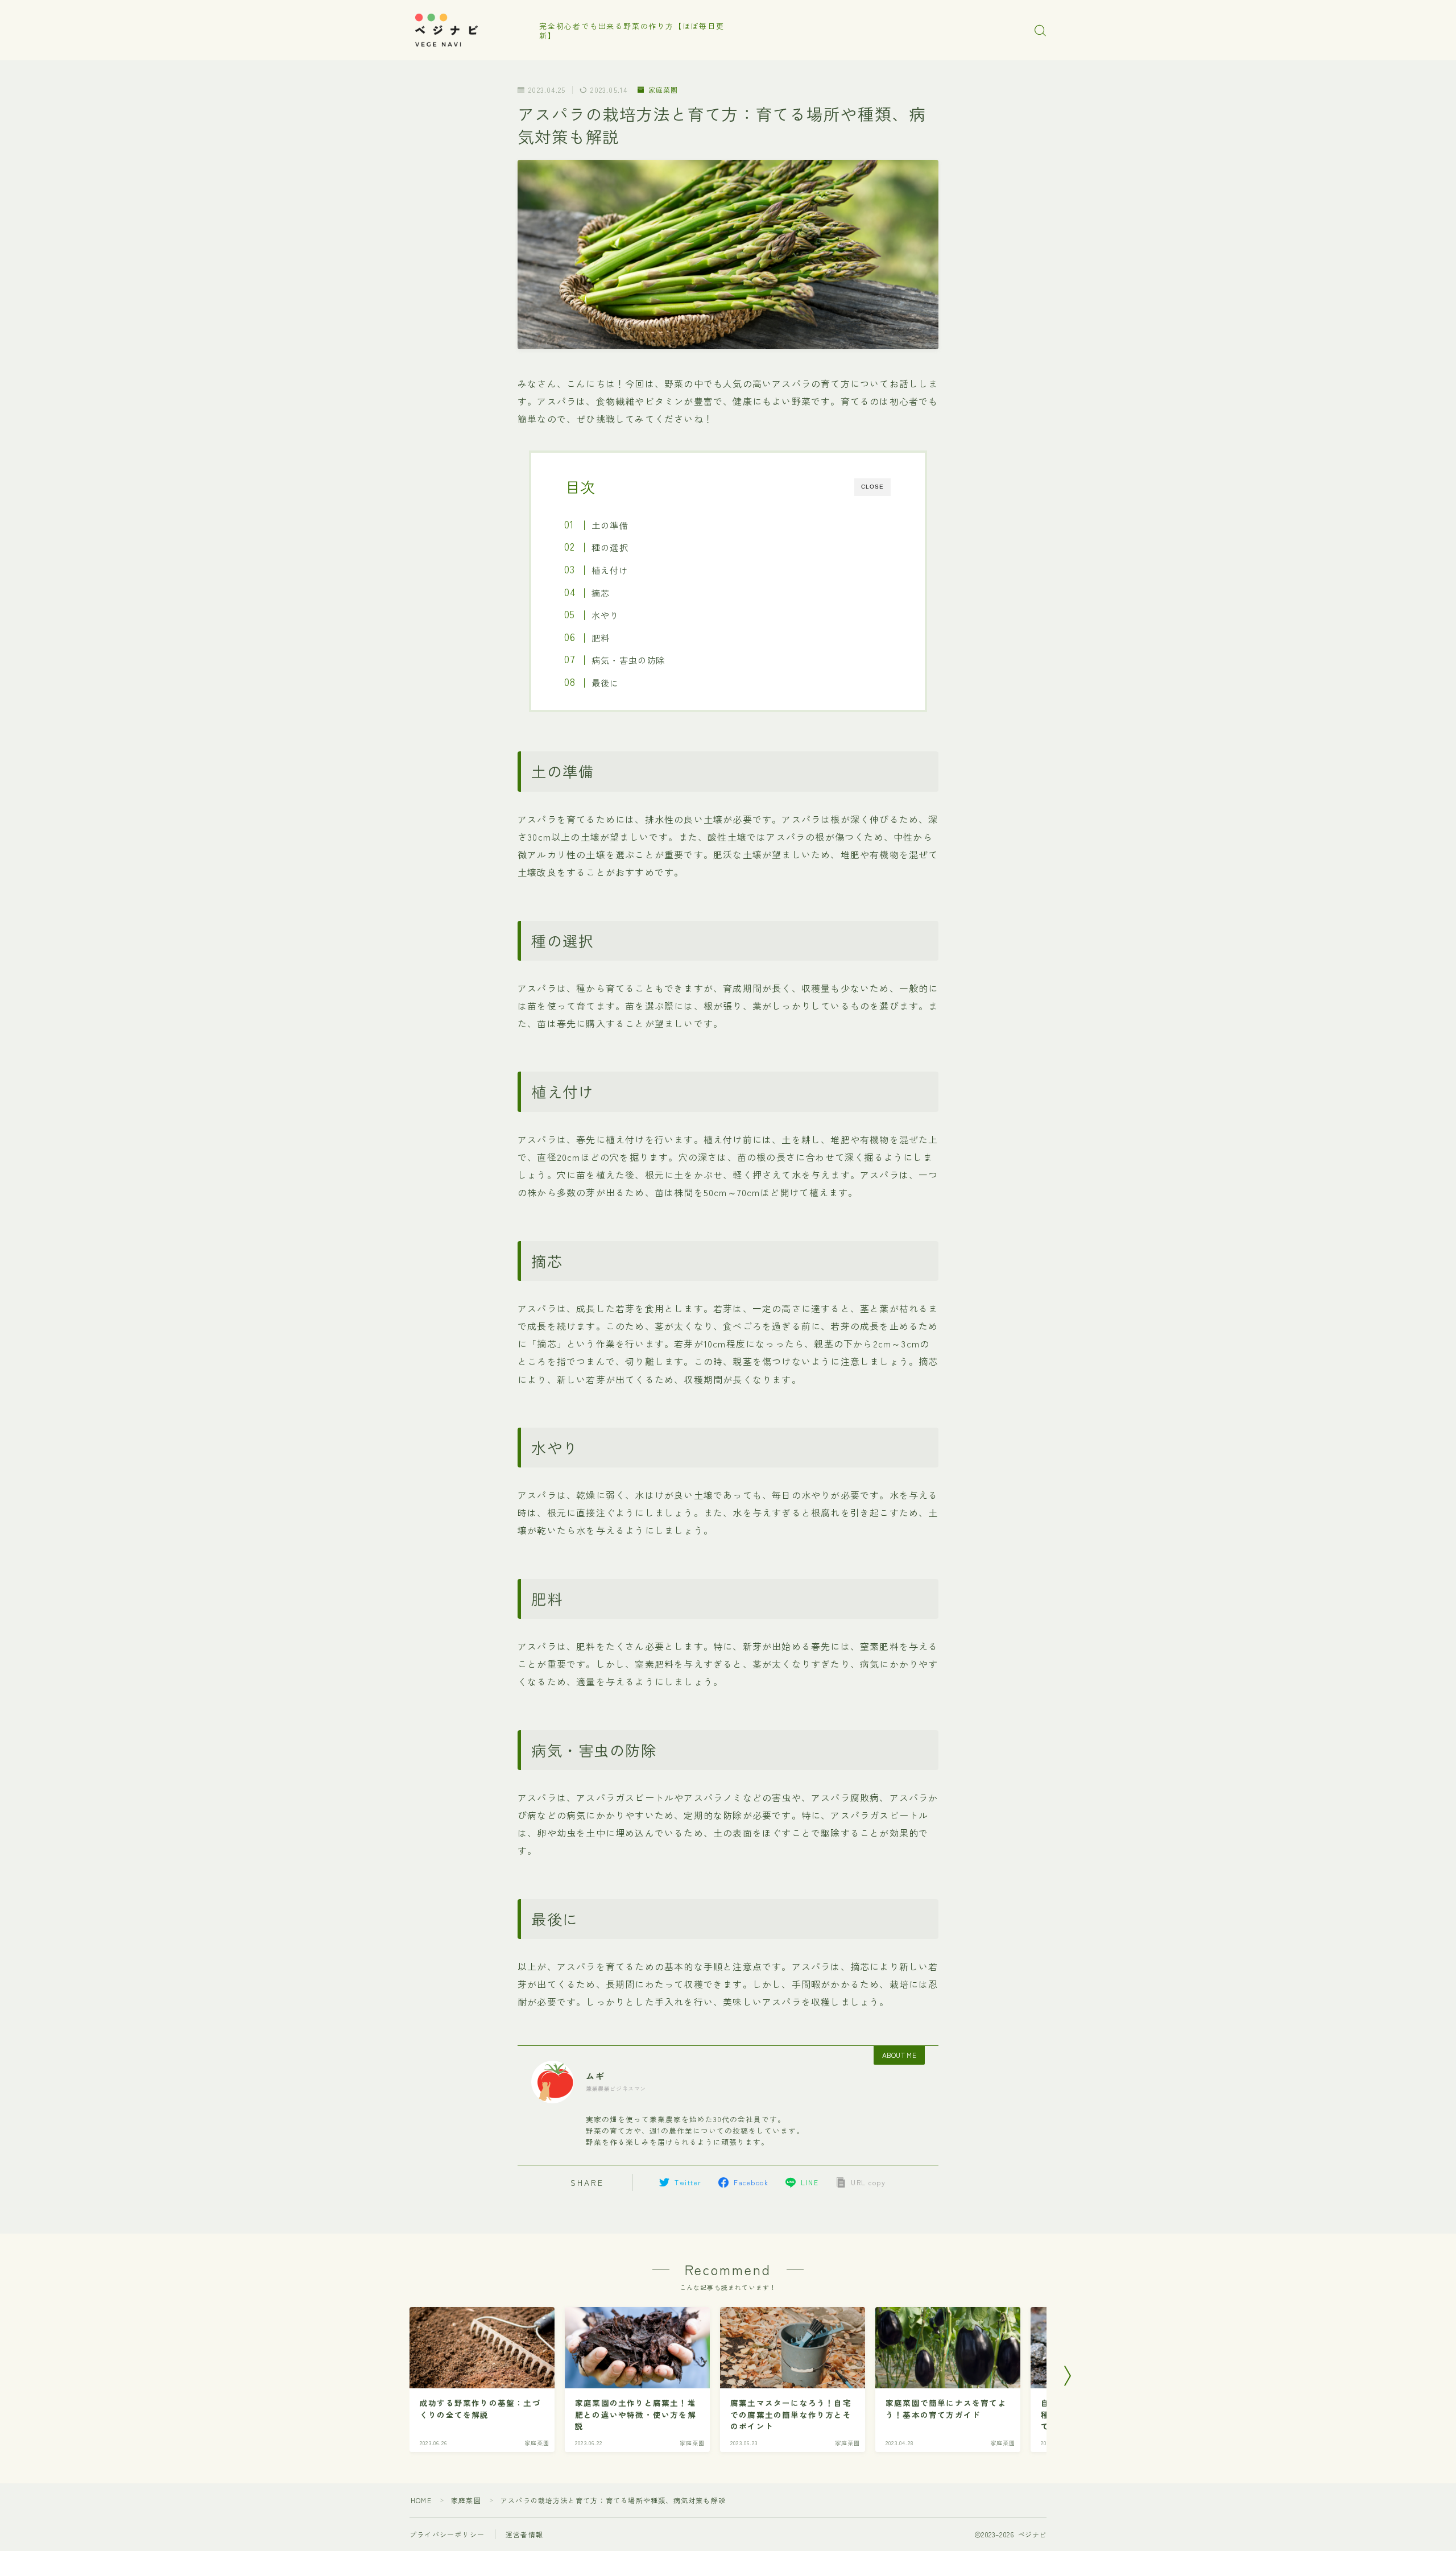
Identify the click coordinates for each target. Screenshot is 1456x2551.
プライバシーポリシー (447, 2534)
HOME (421, 2500)
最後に (605, 683)
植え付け (610, 570)
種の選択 (610, 547)
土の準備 (610, 525)
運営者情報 (524, 2534)
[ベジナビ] (467, 31)
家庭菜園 (663, 90)
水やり (605, 615)
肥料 (601, 638)
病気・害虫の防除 (628, 660)
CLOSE (872, 487)
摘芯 (601, 593)
